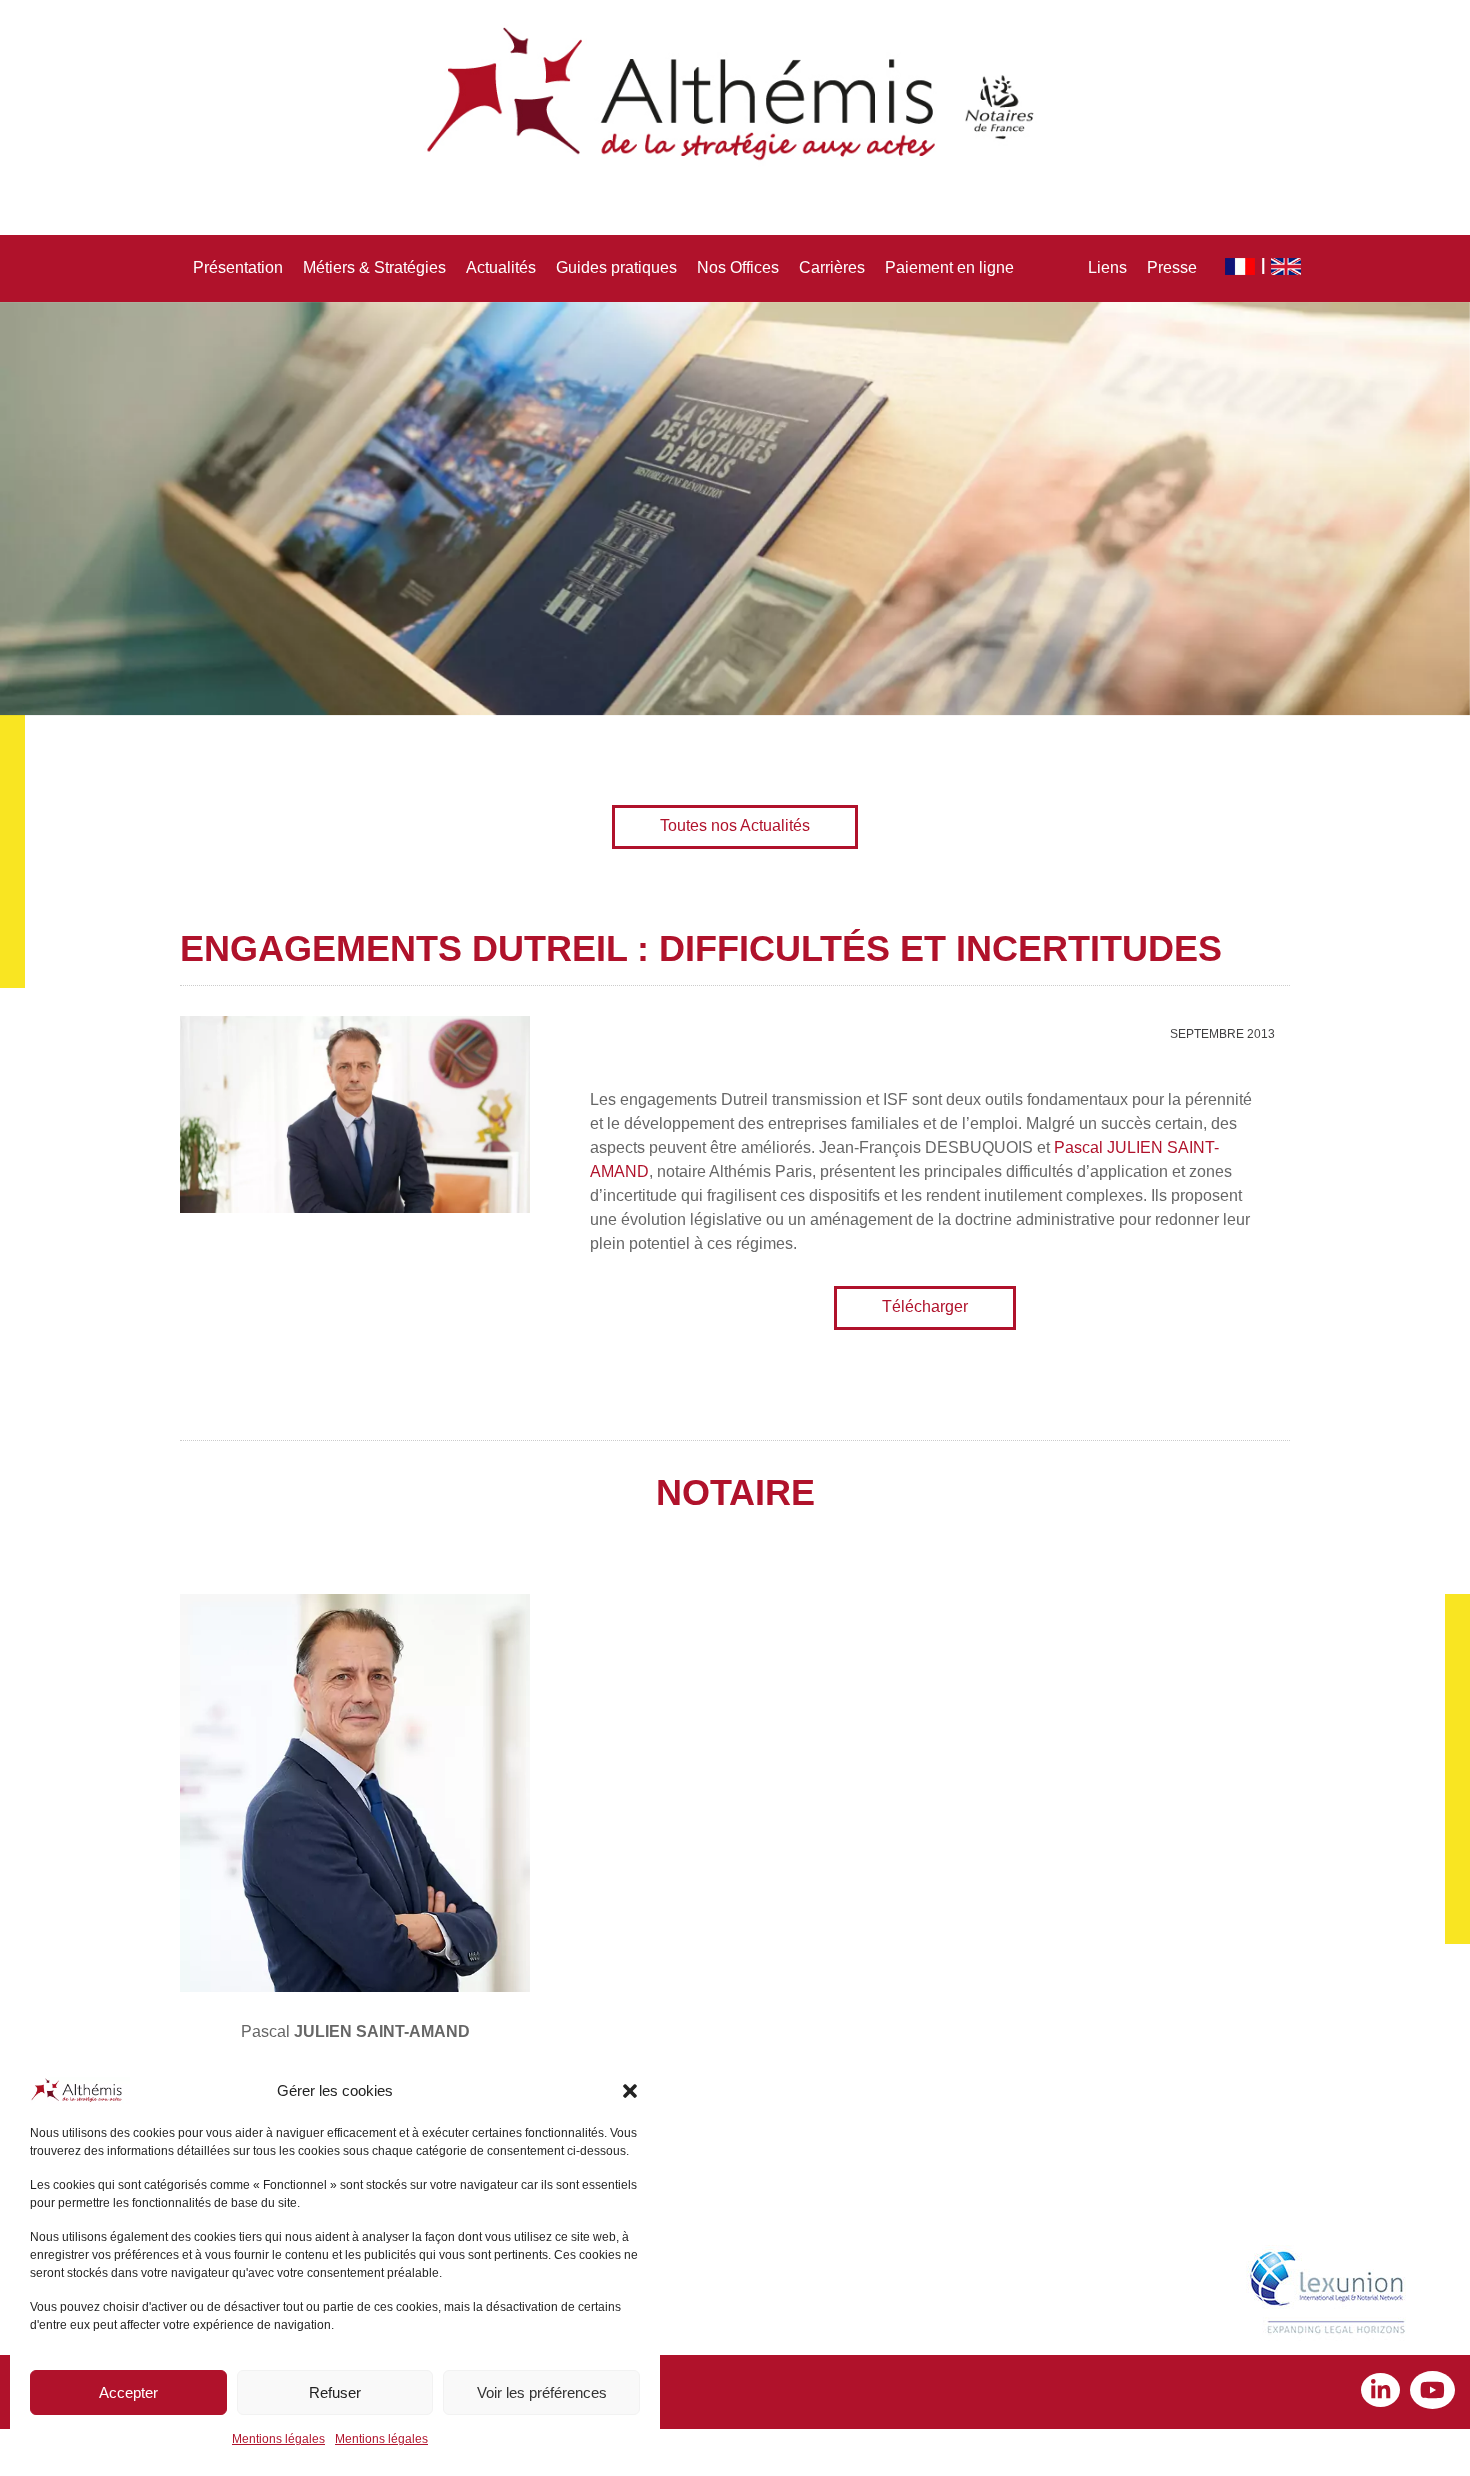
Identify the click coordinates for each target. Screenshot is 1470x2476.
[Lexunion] (1331, 2295)
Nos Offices (738, 267)
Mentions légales (278, 2439)
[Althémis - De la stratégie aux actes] (735, 95)
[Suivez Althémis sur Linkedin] (1385, 2392)
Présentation (238, 267)
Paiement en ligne (949, 267)
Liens (1107, 267)
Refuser (335, 2392)
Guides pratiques (616, 267)
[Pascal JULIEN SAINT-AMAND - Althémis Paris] (355, 1793)
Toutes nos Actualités (735, 825)
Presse (1172, 267)
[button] (630, 2091)
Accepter (128, 2392)
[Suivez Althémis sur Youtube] (1432, 2392)
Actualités (501, 267)
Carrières (832, 267)
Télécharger (925, 1306)
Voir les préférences (542, 2392)
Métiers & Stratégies (374, 267)
